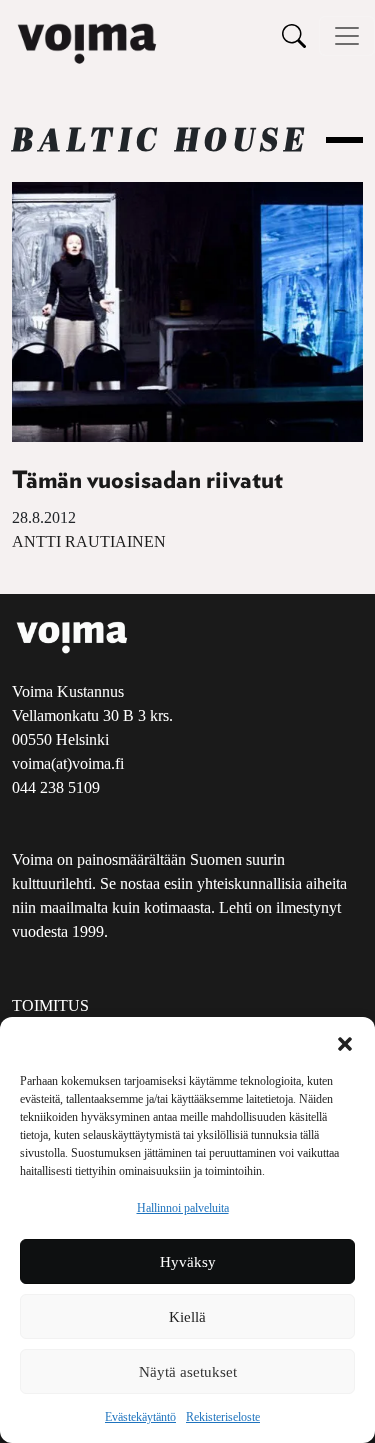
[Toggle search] (294, 35)
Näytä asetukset (188, 1372)
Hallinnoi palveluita (183, 1208)
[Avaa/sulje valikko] (347, 36)
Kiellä (187, 1317)
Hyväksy (188, 1262)
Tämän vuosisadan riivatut (147, 481)
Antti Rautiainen (89, 541)
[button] (345, 1042)
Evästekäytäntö (140, 1417)
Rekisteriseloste (223, 1417)
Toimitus (50, 1005)
